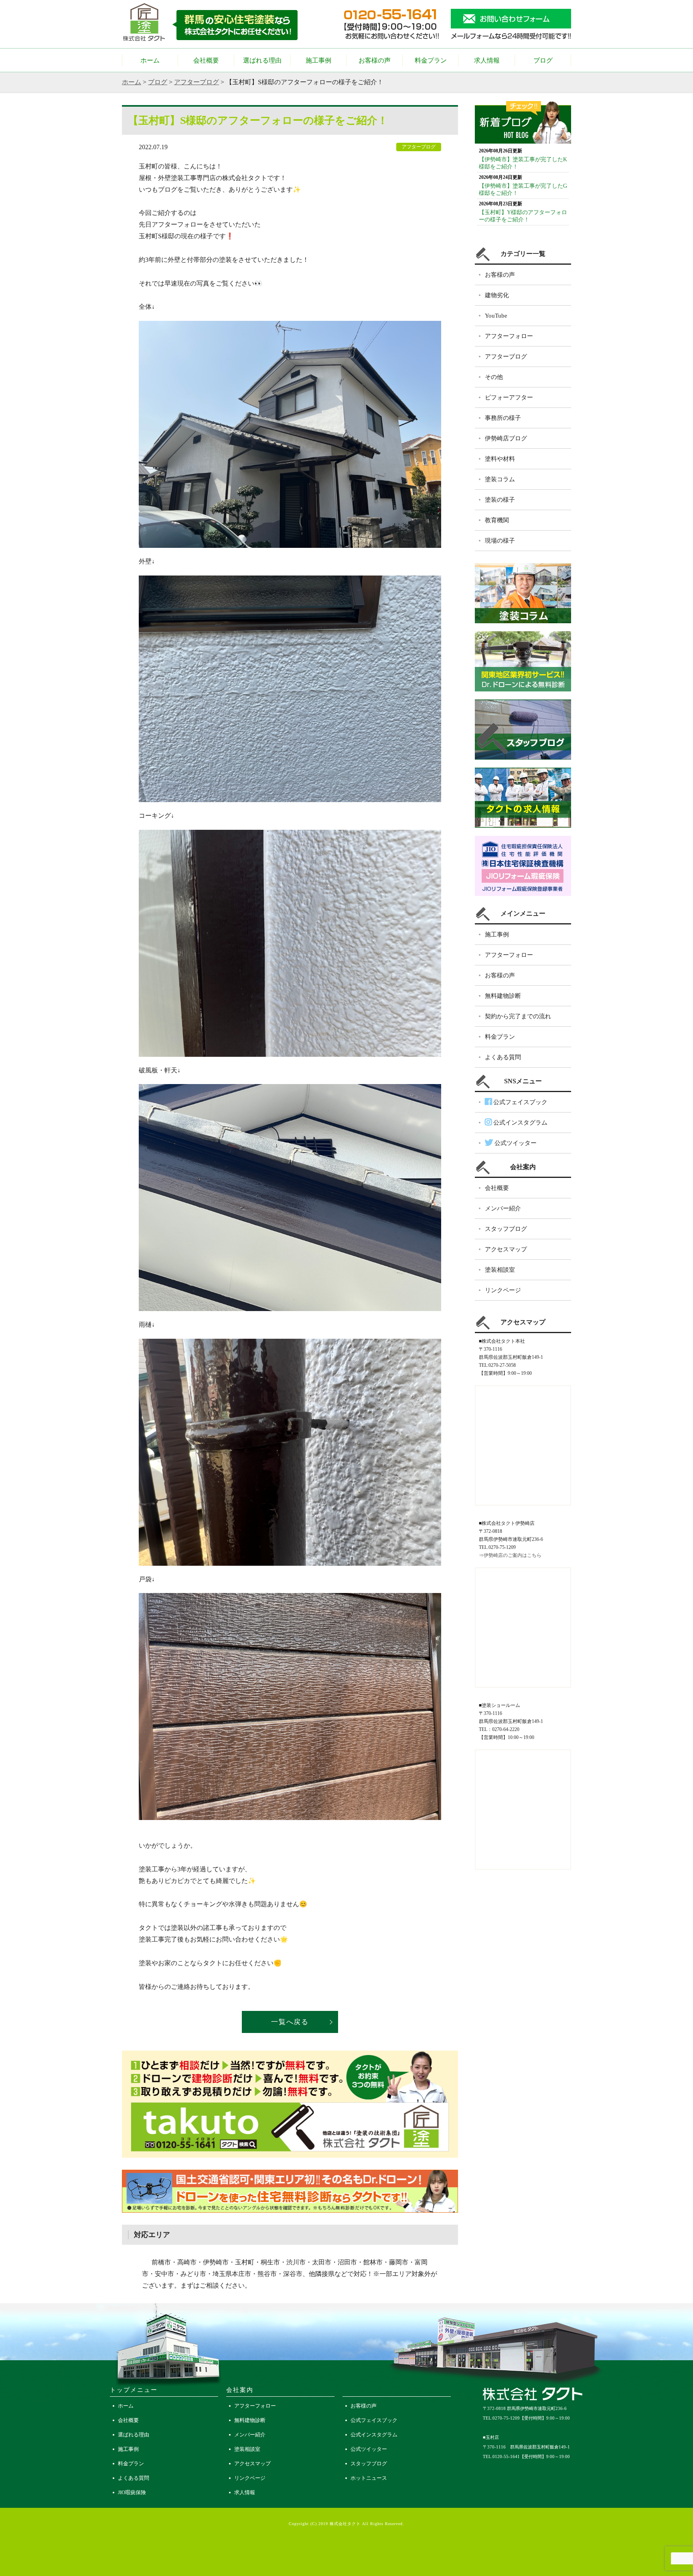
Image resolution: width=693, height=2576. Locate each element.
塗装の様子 (500, 500)
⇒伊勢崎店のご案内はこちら (510, 1555)
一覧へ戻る (290, 2022)
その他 (494, 377)
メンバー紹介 (503, 1208)
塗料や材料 (500, 459)
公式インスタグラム (520, 1123)
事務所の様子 (503, 418)
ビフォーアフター (509, 397)
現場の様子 (500, 541)
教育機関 (497, 520)
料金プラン (431, 60)
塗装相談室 (500, 1270)
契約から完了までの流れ (518, 1016)
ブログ (543, 60)
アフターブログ (197, 82)
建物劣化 (497, 295)
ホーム (150, 60)
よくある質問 (503, 1057)
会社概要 (206, 60)
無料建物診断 (503, 996)
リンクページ (503, 1290)
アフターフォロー (509, 336)
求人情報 (487, 60)
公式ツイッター (515, 1143)
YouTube (496, 316)
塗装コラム (500, 479)
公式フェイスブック (520, 1102)
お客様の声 (375, 60)
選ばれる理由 (262, 60)
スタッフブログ (506, 1229)
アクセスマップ (506, 1249)
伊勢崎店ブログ (506, 438)
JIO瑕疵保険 (132, 2492)
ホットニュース (369, 2478)
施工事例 (318, 60)
